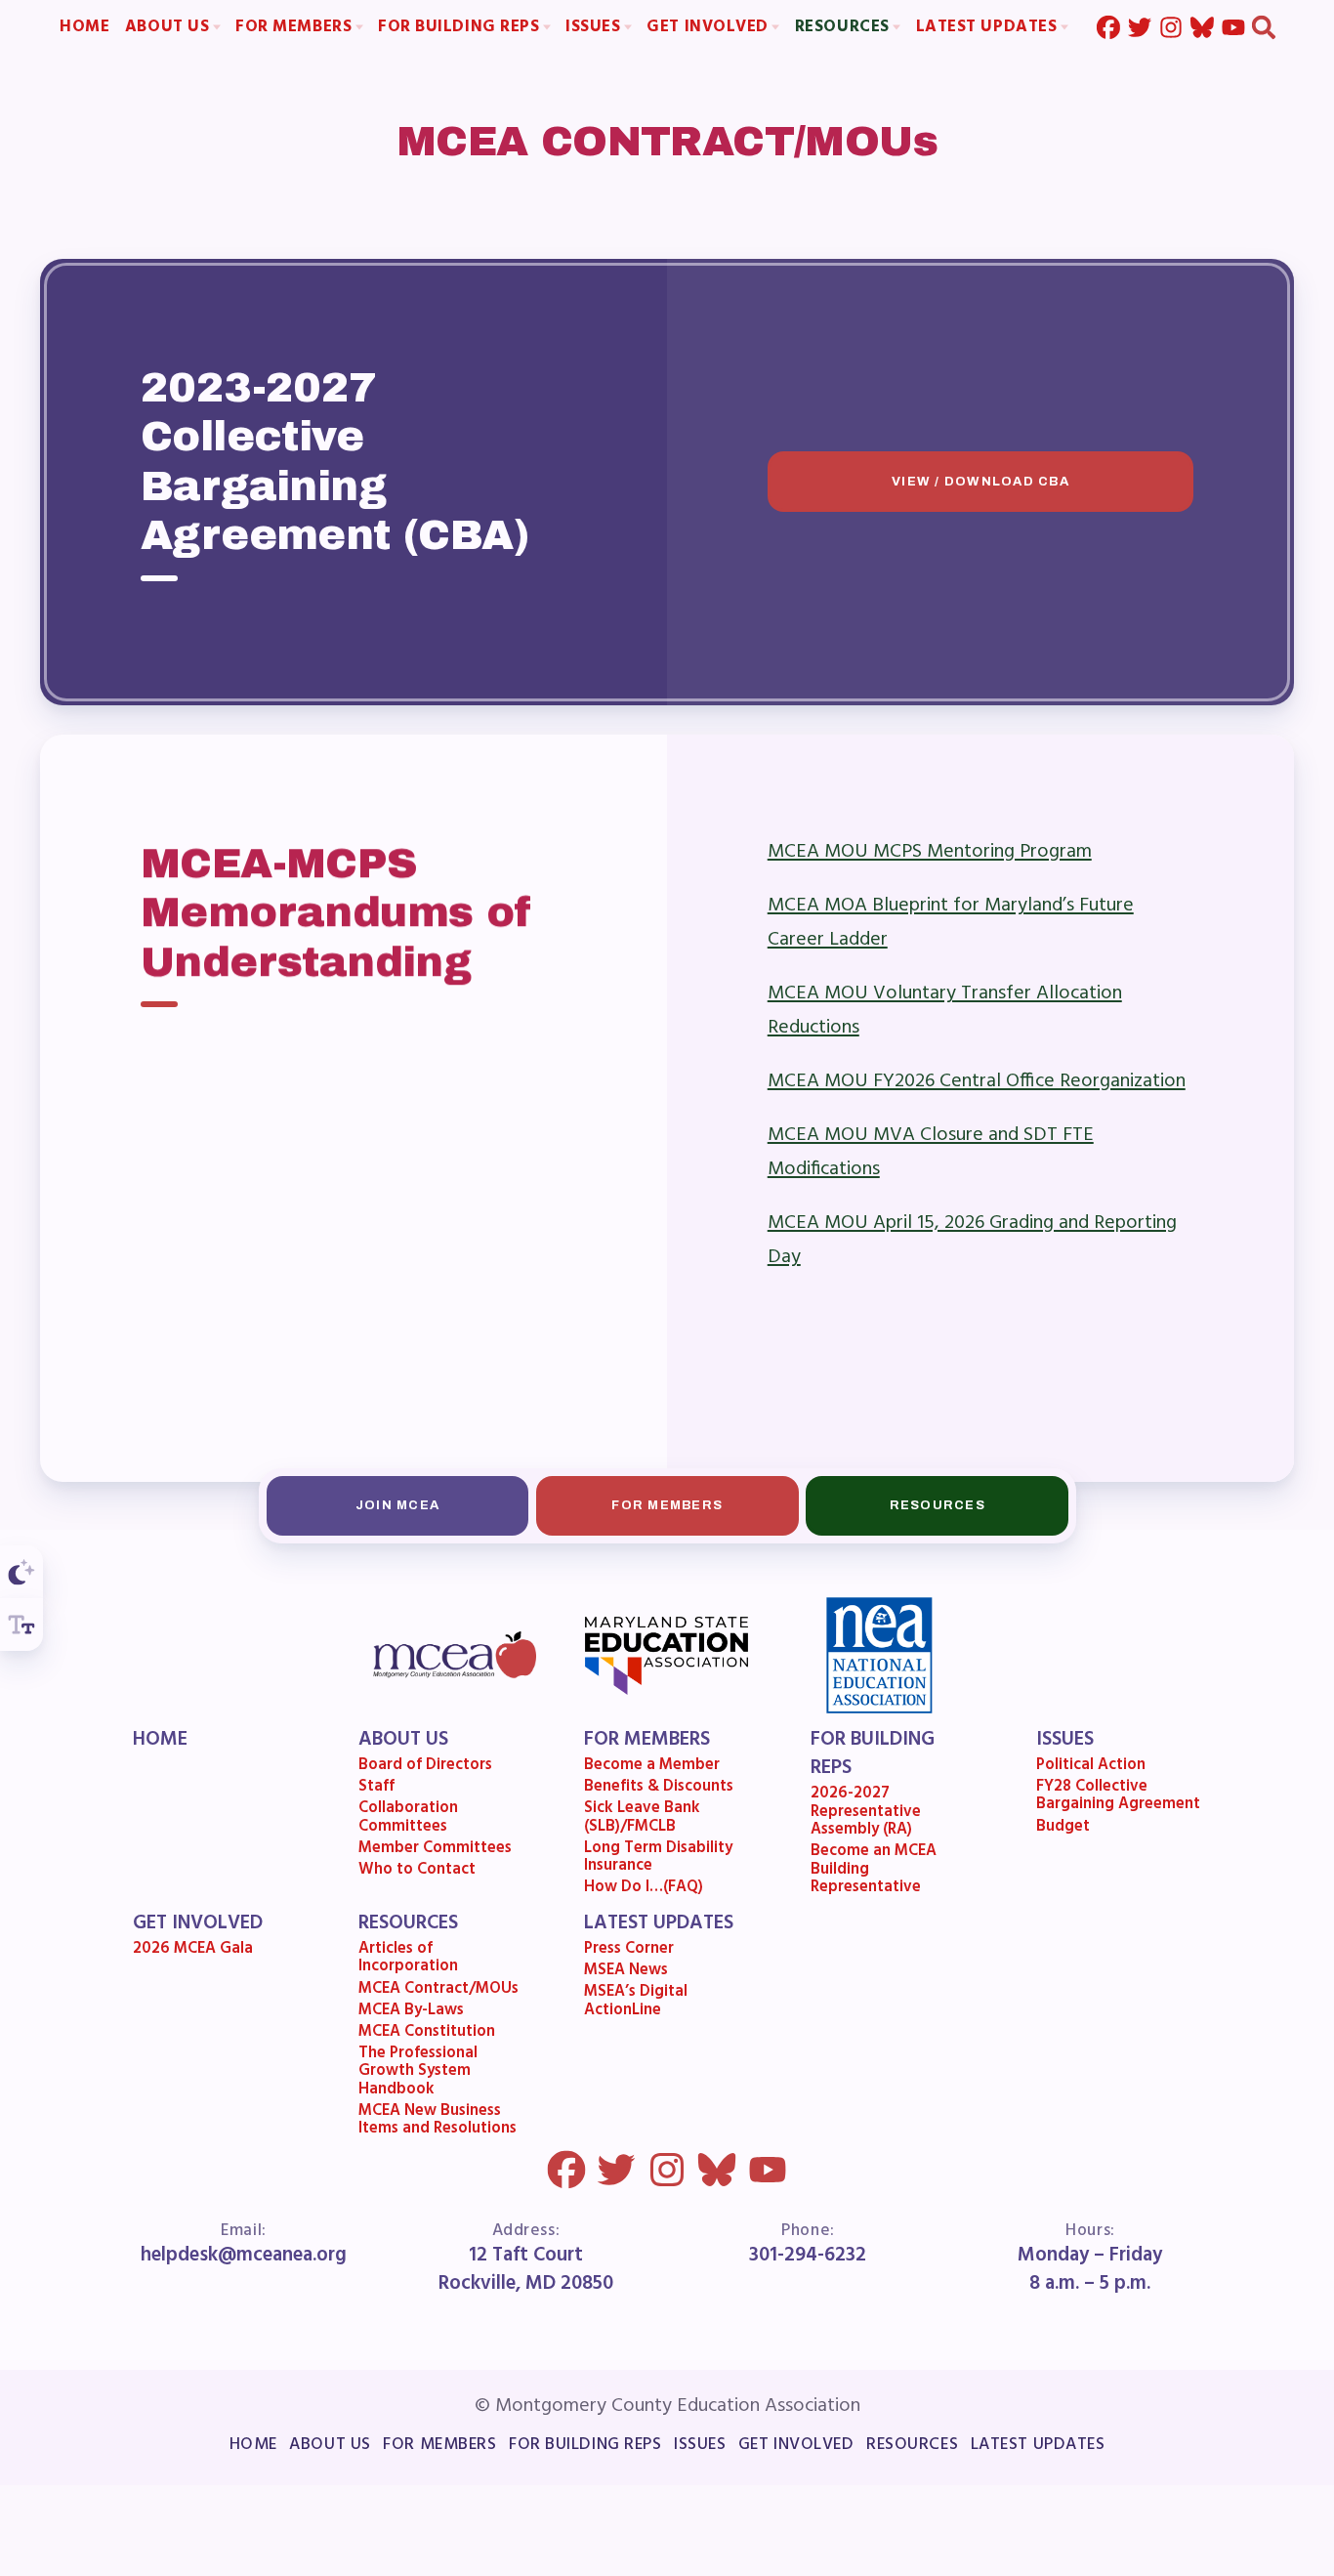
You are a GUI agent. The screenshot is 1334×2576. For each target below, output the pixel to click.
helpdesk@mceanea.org (244, 2256)
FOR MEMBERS (648, 1740)
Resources (937, 1505)
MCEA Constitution (427, 2034)
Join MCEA (397, 1505)
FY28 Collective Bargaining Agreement (1118, 1799)
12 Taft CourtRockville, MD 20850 (526, 2271)
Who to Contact (417, 1872)
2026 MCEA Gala (193, 1952)
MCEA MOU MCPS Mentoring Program (930, 851)
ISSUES (1065, 1740)
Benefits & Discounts (660, 1790)
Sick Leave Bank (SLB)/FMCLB (643, 1820)
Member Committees (435, 1850)
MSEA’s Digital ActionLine (637, 2004)
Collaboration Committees (408, 1820)
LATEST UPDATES (660, 1924)
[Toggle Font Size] (21, 1625)
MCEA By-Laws (411, 2012)
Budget (1063, 1829)
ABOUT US (403, 1740)
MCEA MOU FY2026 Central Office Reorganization (977, 1080)
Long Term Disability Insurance (659, 1859)
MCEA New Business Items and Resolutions (438, 2122)
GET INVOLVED (198, 1924)
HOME (160, 1740)
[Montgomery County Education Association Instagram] (1170, 27)
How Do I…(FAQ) (645, 1890)
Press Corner (630, 1952)
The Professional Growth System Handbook (418, 2073)
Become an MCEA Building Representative (874, 1872)
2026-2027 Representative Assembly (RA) (866, 1815)
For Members (667, 1505)
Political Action (1091, 1767)
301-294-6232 (808, 2256)
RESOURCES (408, 1924)
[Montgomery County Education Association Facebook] (1108, 27)
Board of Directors (425, 1767)
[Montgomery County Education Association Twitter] (1139, 27)
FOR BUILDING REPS (873, 1755)
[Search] (1264, 27)
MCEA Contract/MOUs (438, 1991)
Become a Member (653, 1767)
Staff (376, 1790)
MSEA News (627, 1973)
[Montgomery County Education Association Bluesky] (1201, 27)
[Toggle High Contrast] (21, 1572)
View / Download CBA (980, 482)
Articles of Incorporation (408, 1961)
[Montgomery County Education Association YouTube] (1232, 27)
